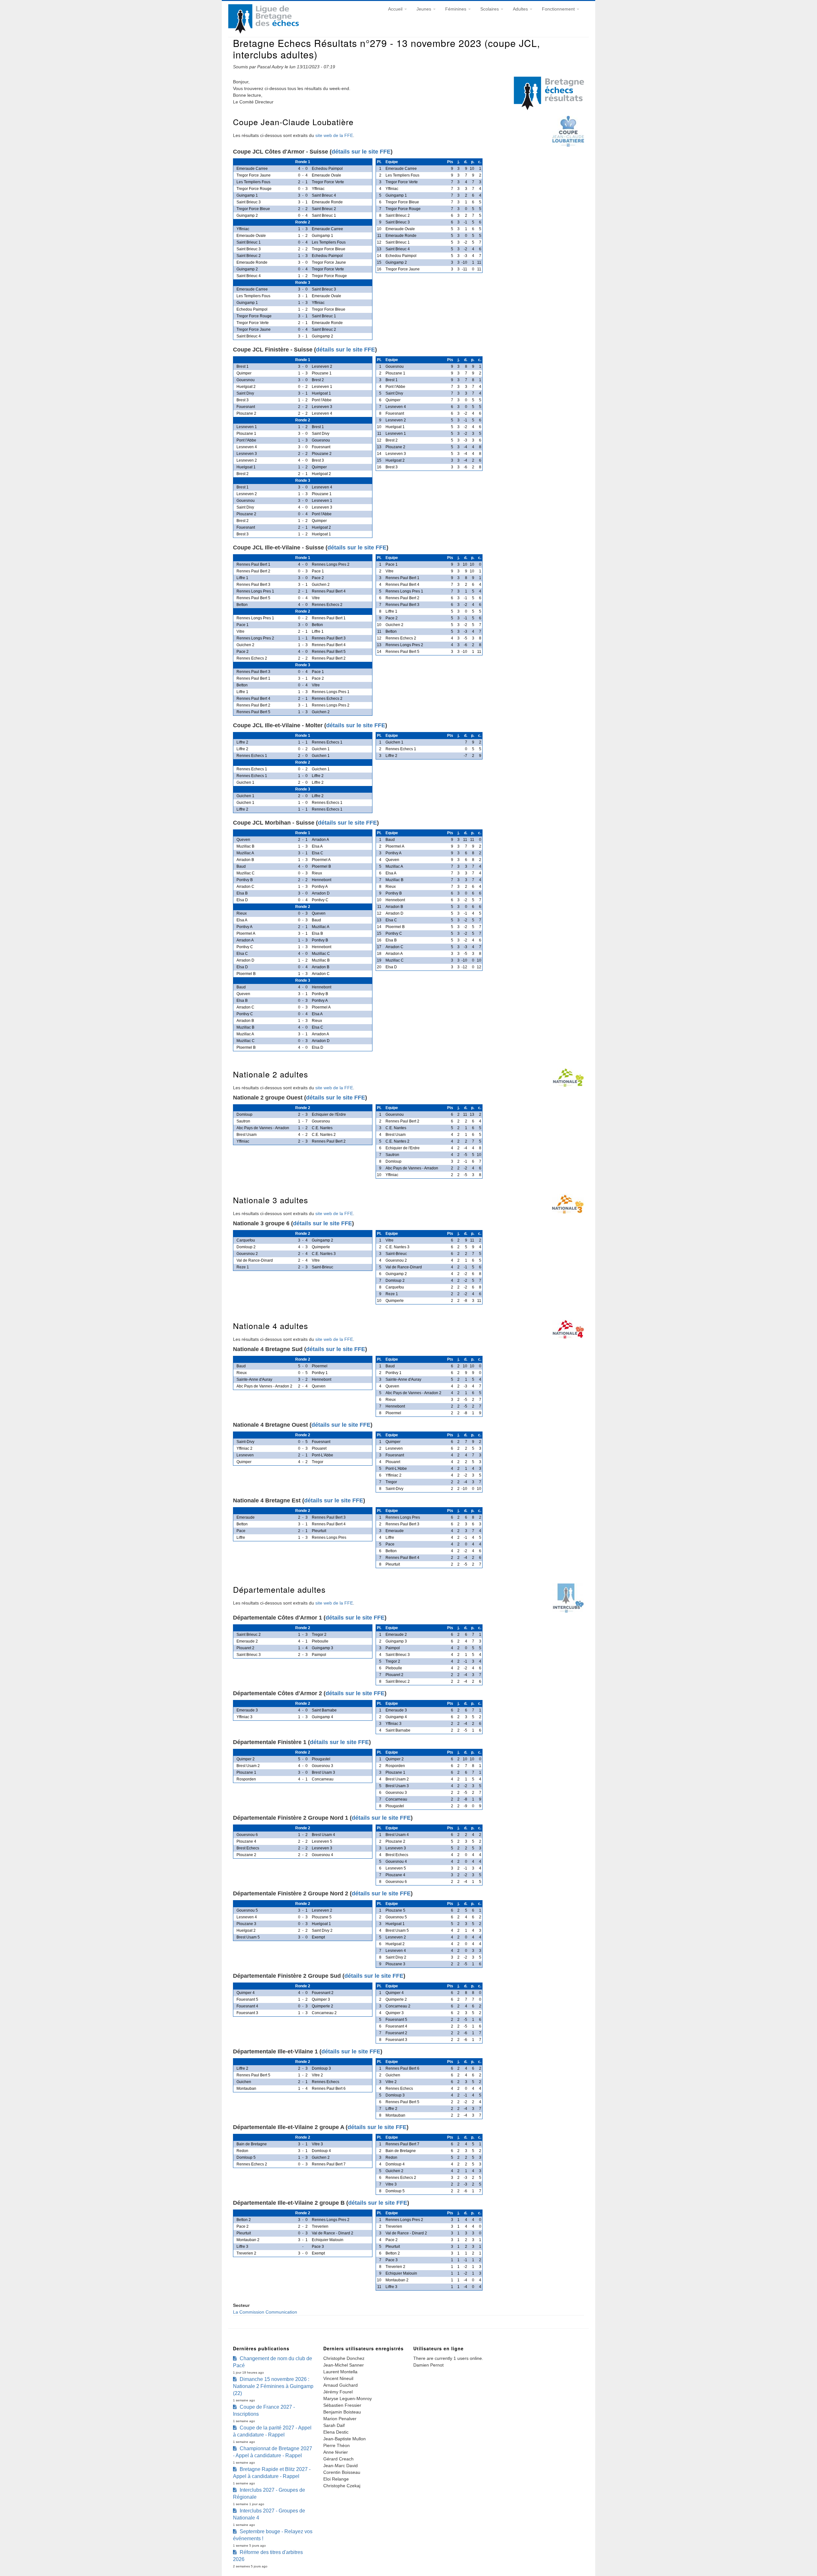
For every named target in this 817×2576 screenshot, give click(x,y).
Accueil (396, 9)
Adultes (521, 9)
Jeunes (424, 9)
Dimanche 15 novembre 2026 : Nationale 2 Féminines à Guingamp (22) (273, 2386)
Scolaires (490, 9)
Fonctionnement (559, 9)
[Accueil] (263, 32)
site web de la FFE (334, 135)
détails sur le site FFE (361, 152)
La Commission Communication (265, 2312)
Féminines (456, 9)
